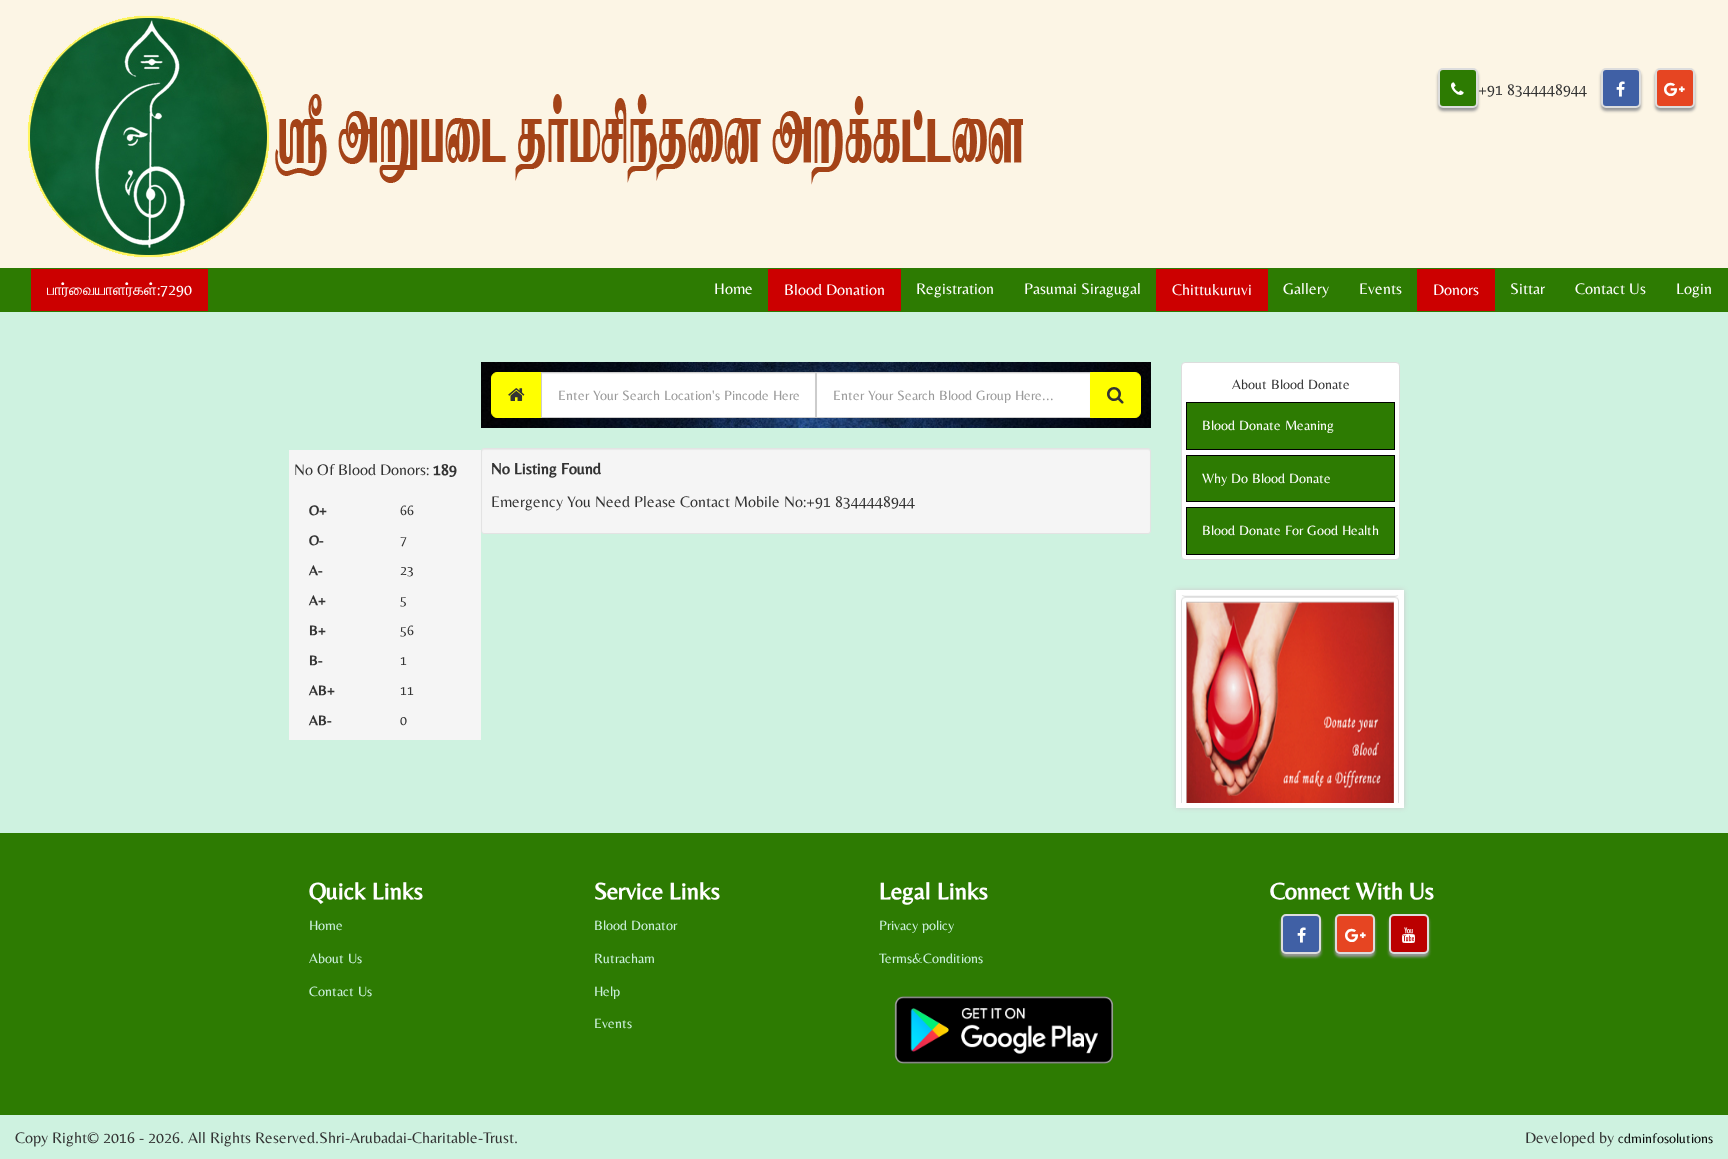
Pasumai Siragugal (1082, 288)
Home (733, 288)
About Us (335, 958)
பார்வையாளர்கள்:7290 (119, 289)
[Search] (1115, 395)
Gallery (1306, 288)
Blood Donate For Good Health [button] (1290, 530)
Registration (955, 288)
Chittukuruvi (1212, 289)
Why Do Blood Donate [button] (1266, 478)
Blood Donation (834, 289)
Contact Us (1610, 288)
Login (1694, 288)
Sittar (1527, 288)
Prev (1207, 699)
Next (1383, 699)
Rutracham (624, 958)
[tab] (1290, 425)
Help (607, 991)
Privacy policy (916, 925)
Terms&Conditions (931, 958)
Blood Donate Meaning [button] (1268, 425)
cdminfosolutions (1665, 1138)
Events (1380, 288)
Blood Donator (635, 925)
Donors (1456, 289)
